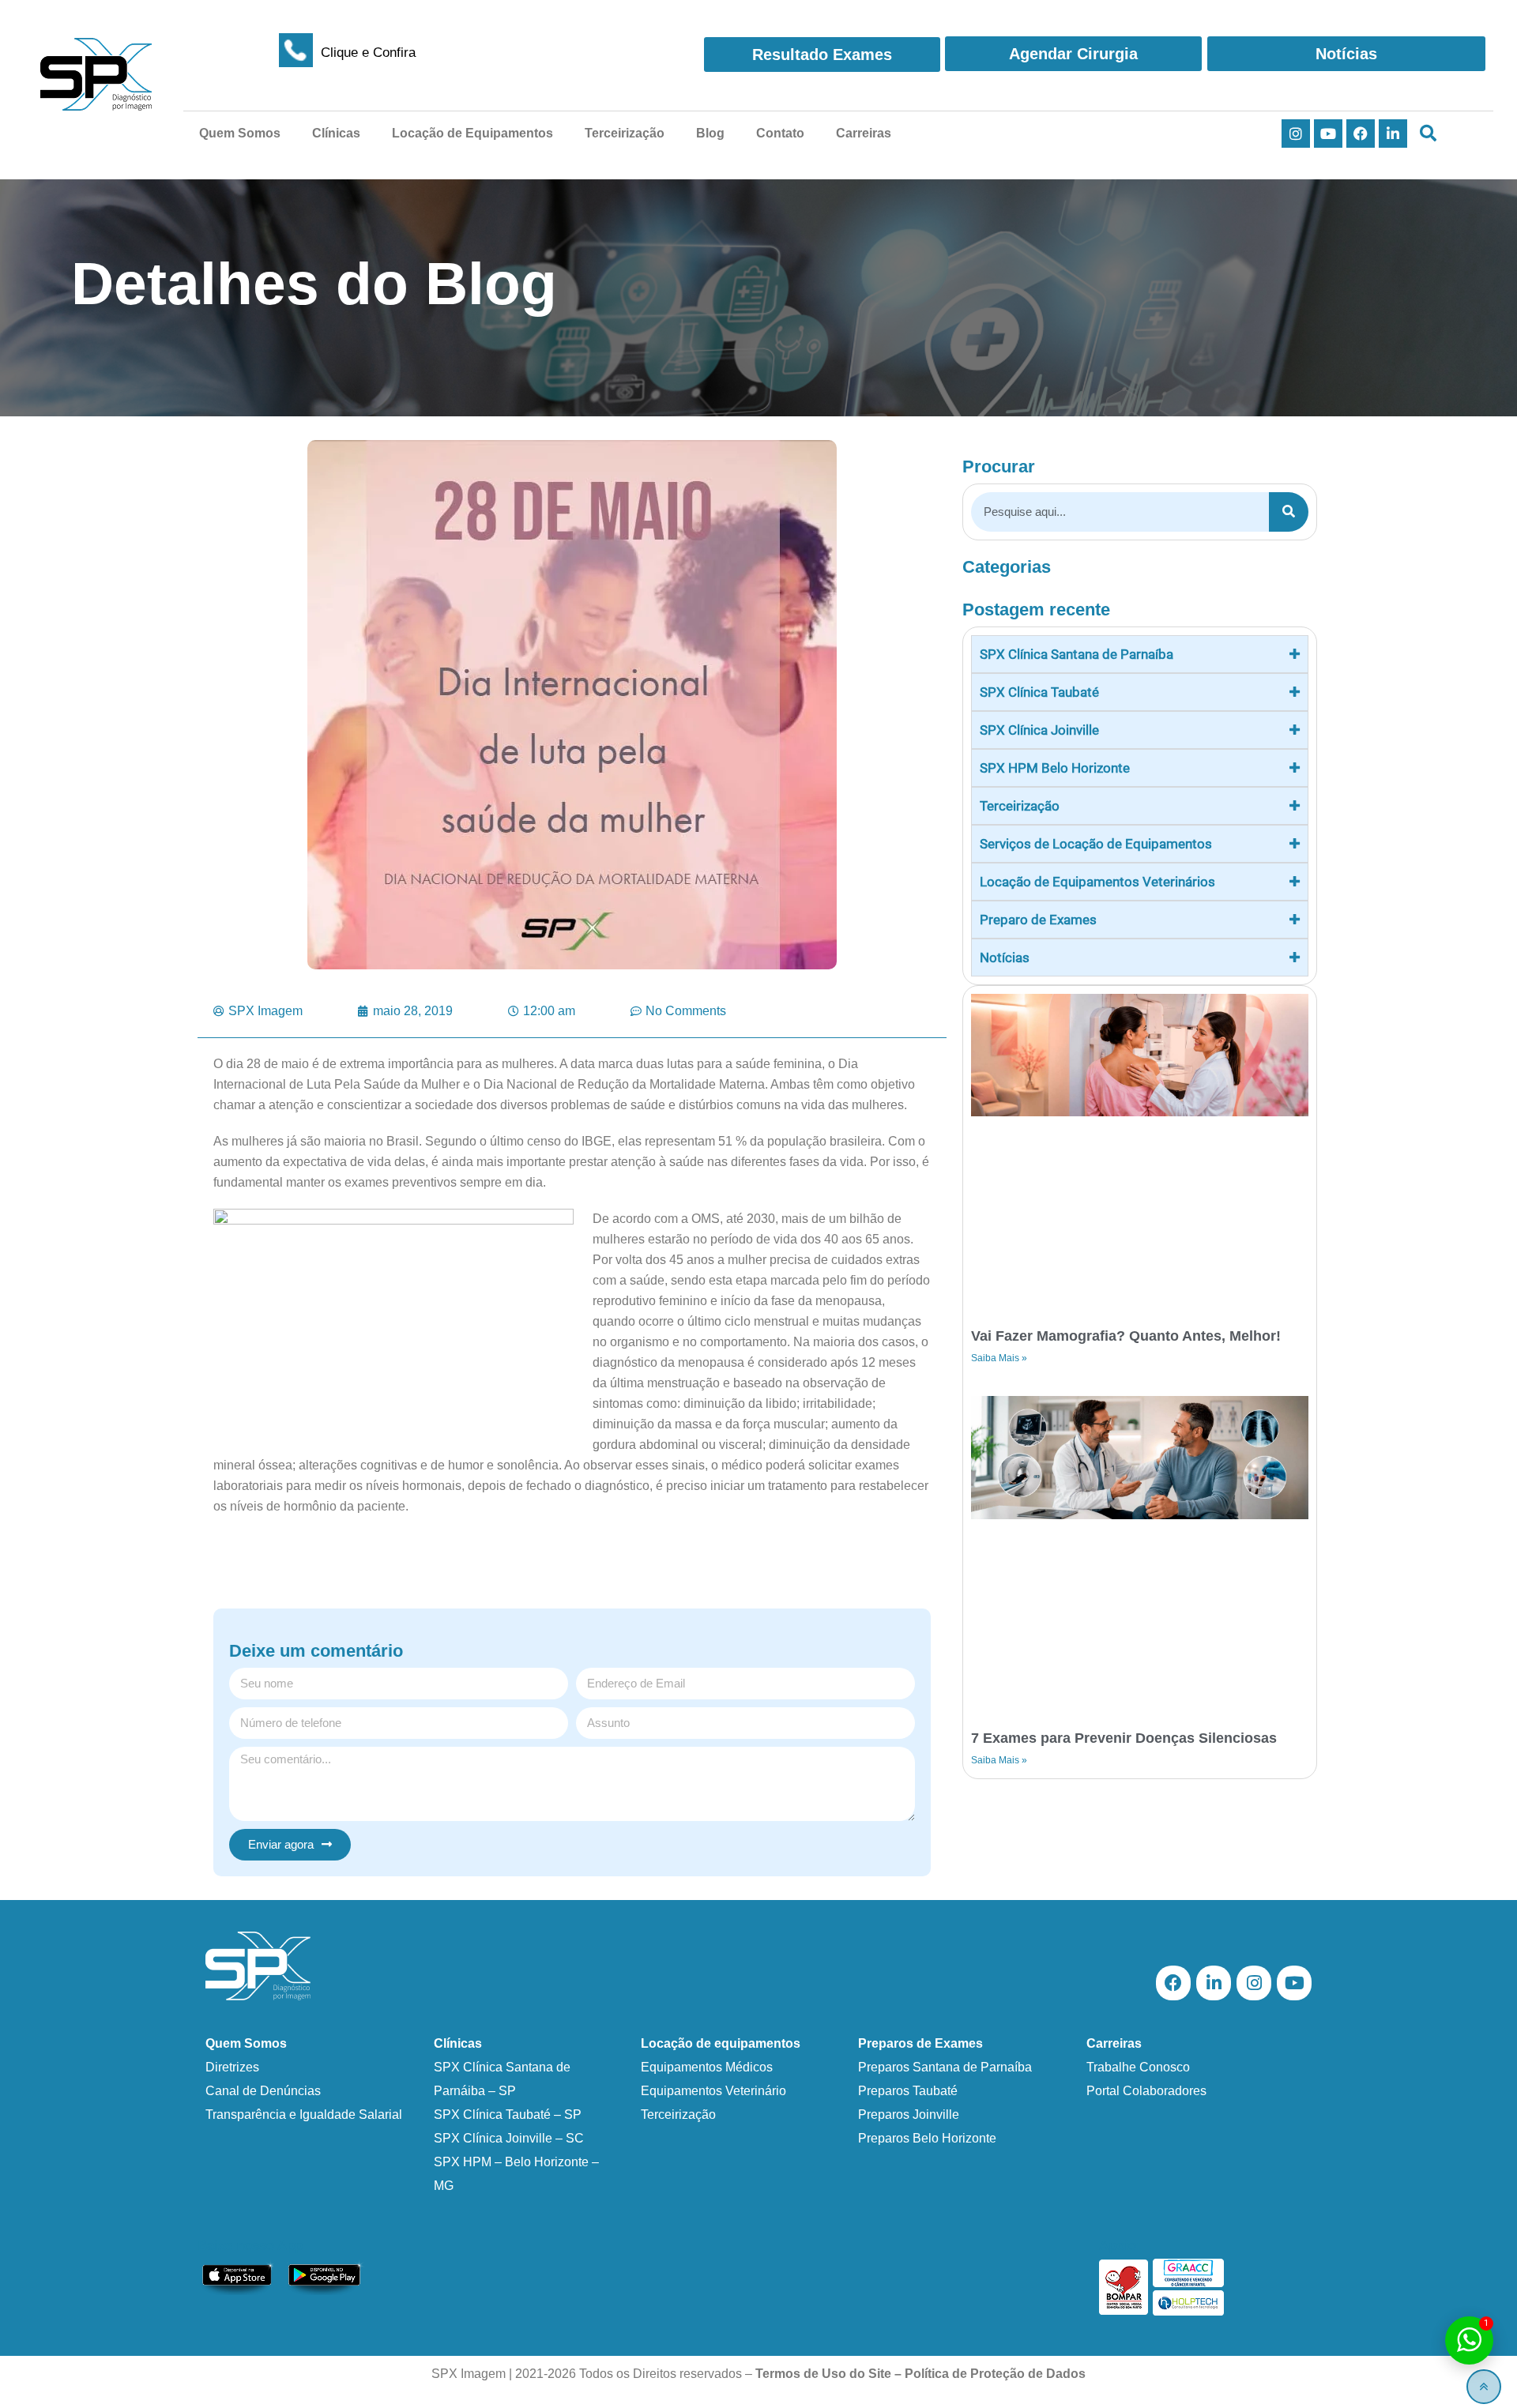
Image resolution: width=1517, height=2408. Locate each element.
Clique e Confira (368, 53)
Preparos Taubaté (908, 2091)
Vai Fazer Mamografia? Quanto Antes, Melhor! (1126, 1336)
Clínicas (336, 133)
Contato (780, 133)
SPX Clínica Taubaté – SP (508, 2115)
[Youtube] (1328, 134)
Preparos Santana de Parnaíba (945, 2067)
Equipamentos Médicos (707, 2067)
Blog (710, 133)
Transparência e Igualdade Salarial (304, 2115)
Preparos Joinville (909, 2115)
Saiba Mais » (999, 1358)
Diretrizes (232, 2067)
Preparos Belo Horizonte (927, 2138)
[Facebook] (1361, 134)
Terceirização (625, 133)
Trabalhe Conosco (1138, 2067)
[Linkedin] (1393, 134)
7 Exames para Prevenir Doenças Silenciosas (1124, 1738)
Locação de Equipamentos (472, 133)
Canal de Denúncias (263, 2091)
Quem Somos (240, 133)
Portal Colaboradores (1146, 2091)
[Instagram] (1296, 134)
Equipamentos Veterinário (713, 2091)
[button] (1428, 134)
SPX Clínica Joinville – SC (509, 2138)
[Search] (1289, 512)
